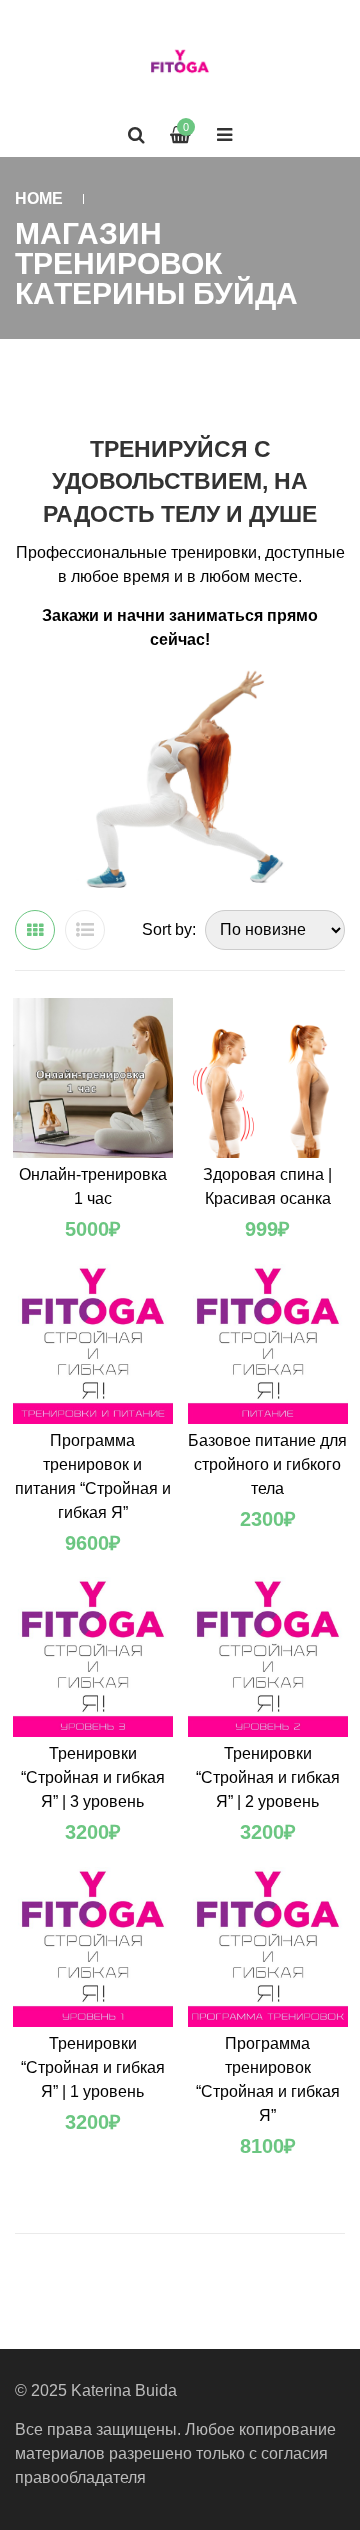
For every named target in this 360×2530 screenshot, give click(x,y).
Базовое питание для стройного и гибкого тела (267, 1464)
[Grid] (35, 930)
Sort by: (169, 929)
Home (39, 198)
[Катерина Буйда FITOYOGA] (180, 65)
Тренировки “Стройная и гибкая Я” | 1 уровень (93, 2067)
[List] (85, 930)
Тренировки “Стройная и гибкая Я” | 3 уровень (93, 1777)
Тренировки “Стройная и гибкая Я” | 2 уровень (268, 1777)
